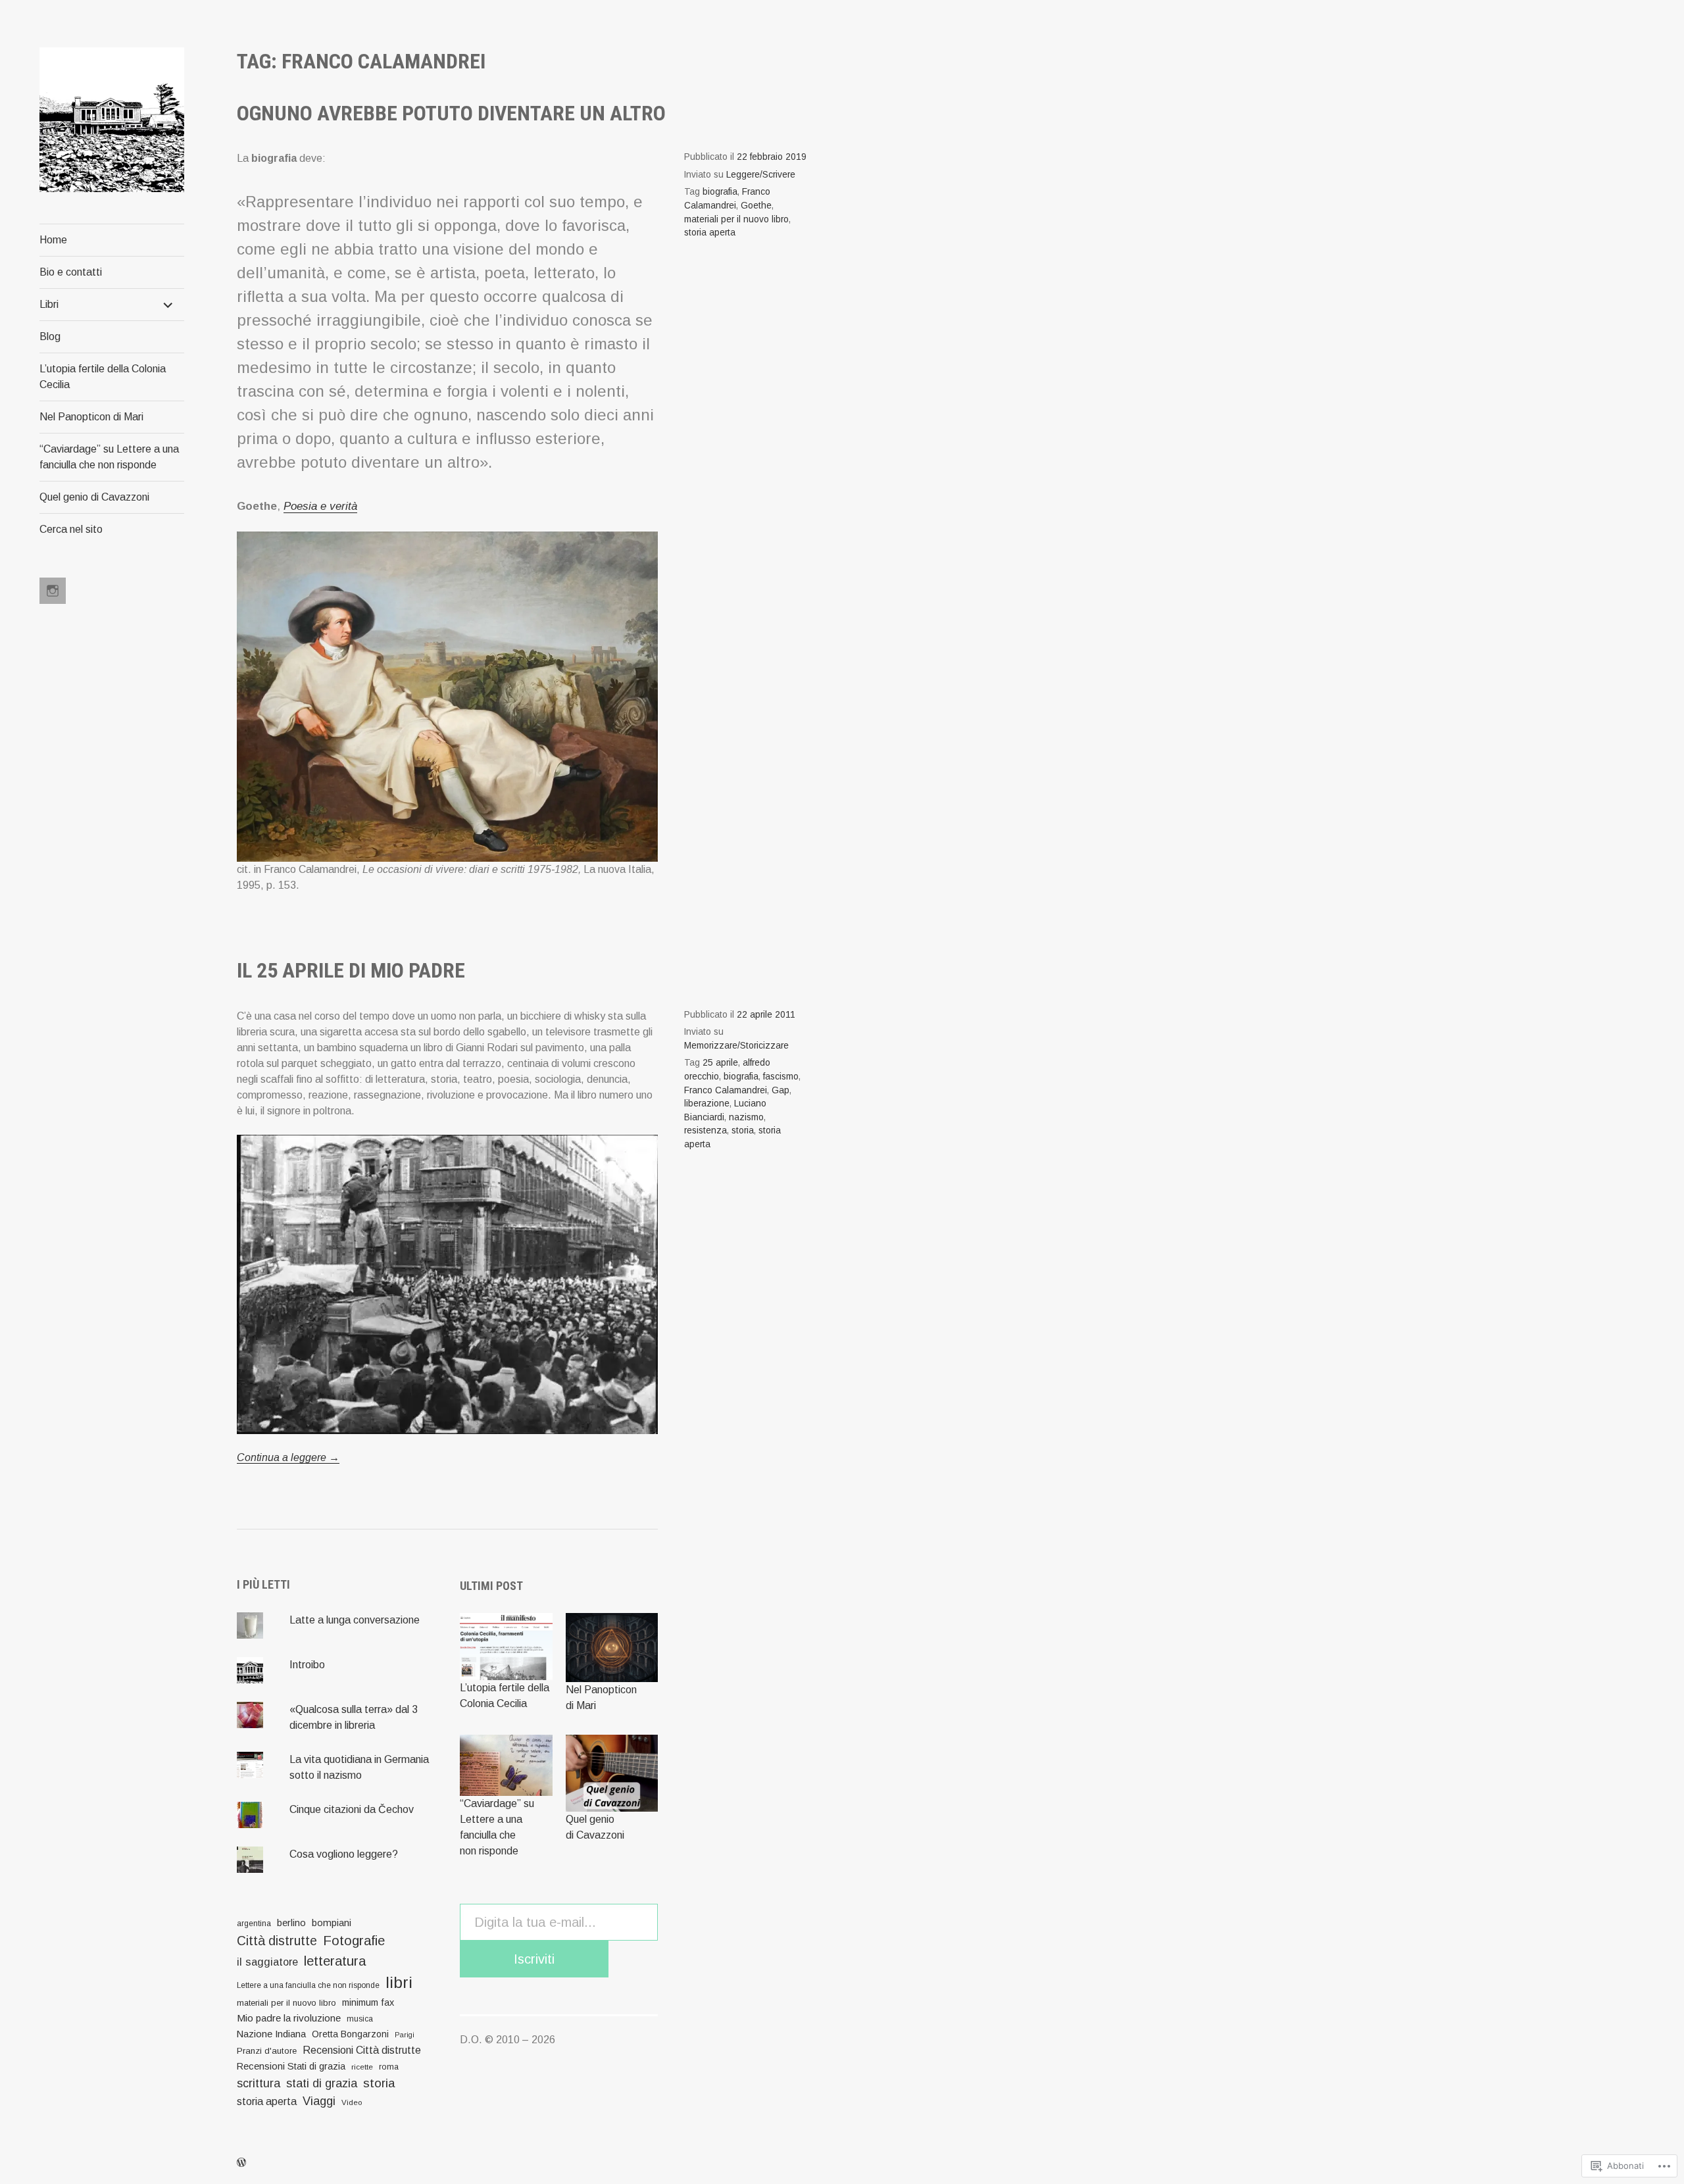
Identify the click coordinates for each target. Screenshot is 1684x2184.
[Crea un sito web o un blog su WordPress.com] (241, 2163)
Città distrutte (277, 1941)
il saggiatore (267, 1962)
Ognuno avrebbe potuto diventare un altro (451, 113)
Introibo (307, 1665)
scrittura (259, 2083)
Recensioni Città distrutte (362, 2050)
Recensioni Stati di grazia (291, 2066)
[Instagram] (53, 591)
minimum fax (368, 2002)
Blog (50, 336)
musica (360, 2019)
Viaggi (319, 2101)
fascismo (781, 1077)
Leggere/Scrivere (761, 175)
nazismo (746, 1117)
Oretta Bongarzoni (350, 2034)
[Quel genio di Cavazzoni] (612, 1773)
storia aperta (710, 233)
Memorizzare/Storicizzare (736, 1046)
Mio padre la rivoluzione (289, 2018)
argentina (254, 1923)
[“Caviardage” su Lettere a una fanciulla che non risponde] (506, 1766)
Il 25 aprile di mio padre (351, 970)
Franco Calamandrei (726, 1090)
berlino (291, 1923)
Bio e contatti (71, 272)
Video (352, 2102)
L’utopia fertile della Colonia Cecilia (103, 377)
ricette (362, 2067)
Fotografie (354, 1941)
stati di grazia (322, 2083)
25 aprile (720, 1063)
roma (389, 2067)
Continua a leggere (288, 1458)
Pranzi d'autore (267, 2051)
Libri (49, 304)
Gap (780, 1090)
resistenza (706, 1130)
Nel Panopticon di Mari (91, 417)
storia (743, 1130)
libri (399, 1982)
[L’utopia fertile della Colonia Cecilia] (506, 1647)
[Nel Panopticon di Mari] (612, 1648)
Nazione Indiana (271, 2034)
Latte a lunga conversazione (355, 1620)
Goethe (756, 206)
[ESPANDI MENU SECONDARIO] (168, 305)
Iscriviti (534, 1959)
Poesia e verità (320, 506)
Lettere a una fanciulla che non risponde (308, 1985)
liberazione (707, 1104)
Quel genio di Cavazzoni (94, 497)
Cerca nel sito (71, 529)
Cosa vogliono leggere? (344, 1854)
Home (53, 240)
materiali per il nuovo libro (736, 219)
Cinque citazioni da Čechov (352, 1809)
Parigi (405, 2035)
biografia (720, 192)
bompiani (332, 1923)
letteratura (335, 1961)
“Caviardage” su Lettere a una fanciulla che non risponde (109, 457)
